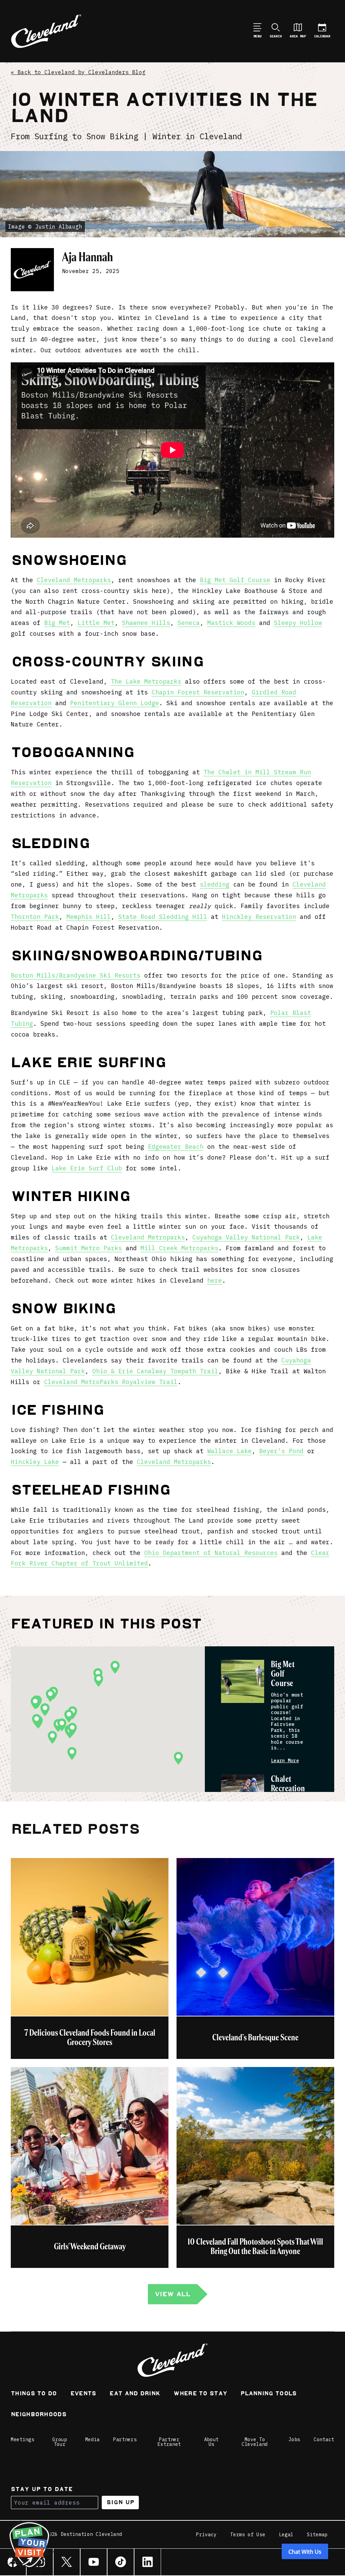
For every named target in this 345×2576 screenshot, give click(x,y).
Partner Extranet (169, 2442)
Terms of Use (248, 2535)
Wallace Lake (229, 1451)
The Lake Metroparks (146, 681)
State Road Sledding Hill (163, 917)
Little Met (96, 623)
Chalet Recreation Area (288, 1789)
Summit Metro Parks (89, 1248)
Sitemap (317, 2535)
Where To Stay (200, 2394)
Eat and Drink (135, 2394)
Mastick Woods (231, 623)
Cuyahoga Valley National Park (246, 1237)
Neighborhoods (39, 2415)
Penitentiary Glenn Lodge (115, 703)
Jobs (294, 2439)
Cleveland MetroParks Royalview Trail (111, 1382)
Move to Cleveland (255, 2442)
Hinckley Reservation (259, 917)
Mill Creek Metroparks (179, 1248)
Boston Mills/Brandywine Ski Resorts (76, 975)
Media (93, 2439)
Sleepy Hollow (298, 623)
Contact (324, 2439)
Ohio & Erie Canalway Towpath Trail (155, 1371)
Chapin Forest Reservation (198, 692)
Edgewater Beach (176, 1147)
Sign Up (120, 2502)
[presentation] (243, 1681)
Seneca (189, 623)
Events (83, 2394)
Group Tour (60, 2442)
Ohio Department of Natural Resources (211, 1553)
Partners (125, 2439)
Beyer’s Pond (281, 1451)
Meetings (23, 2439)
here (215, 1280)
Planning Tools (269, 2394)
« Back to (78, 72)
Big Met (57, 623)
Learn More (285, 1761)
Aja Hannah (87, 257)
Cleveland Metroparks (74, 580)
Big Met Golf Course (235, 580)
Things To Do (34, 2394)
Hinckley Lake (35, 1462)
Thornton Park (35, 917)
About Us (212, 2442)
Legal (286, 2535)
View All (172, 2294)
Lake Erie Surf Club (87, 1168)
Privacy (206, 2535)
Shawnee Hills (146, 623)
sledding (215, 884)
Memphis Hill (89, 917)
